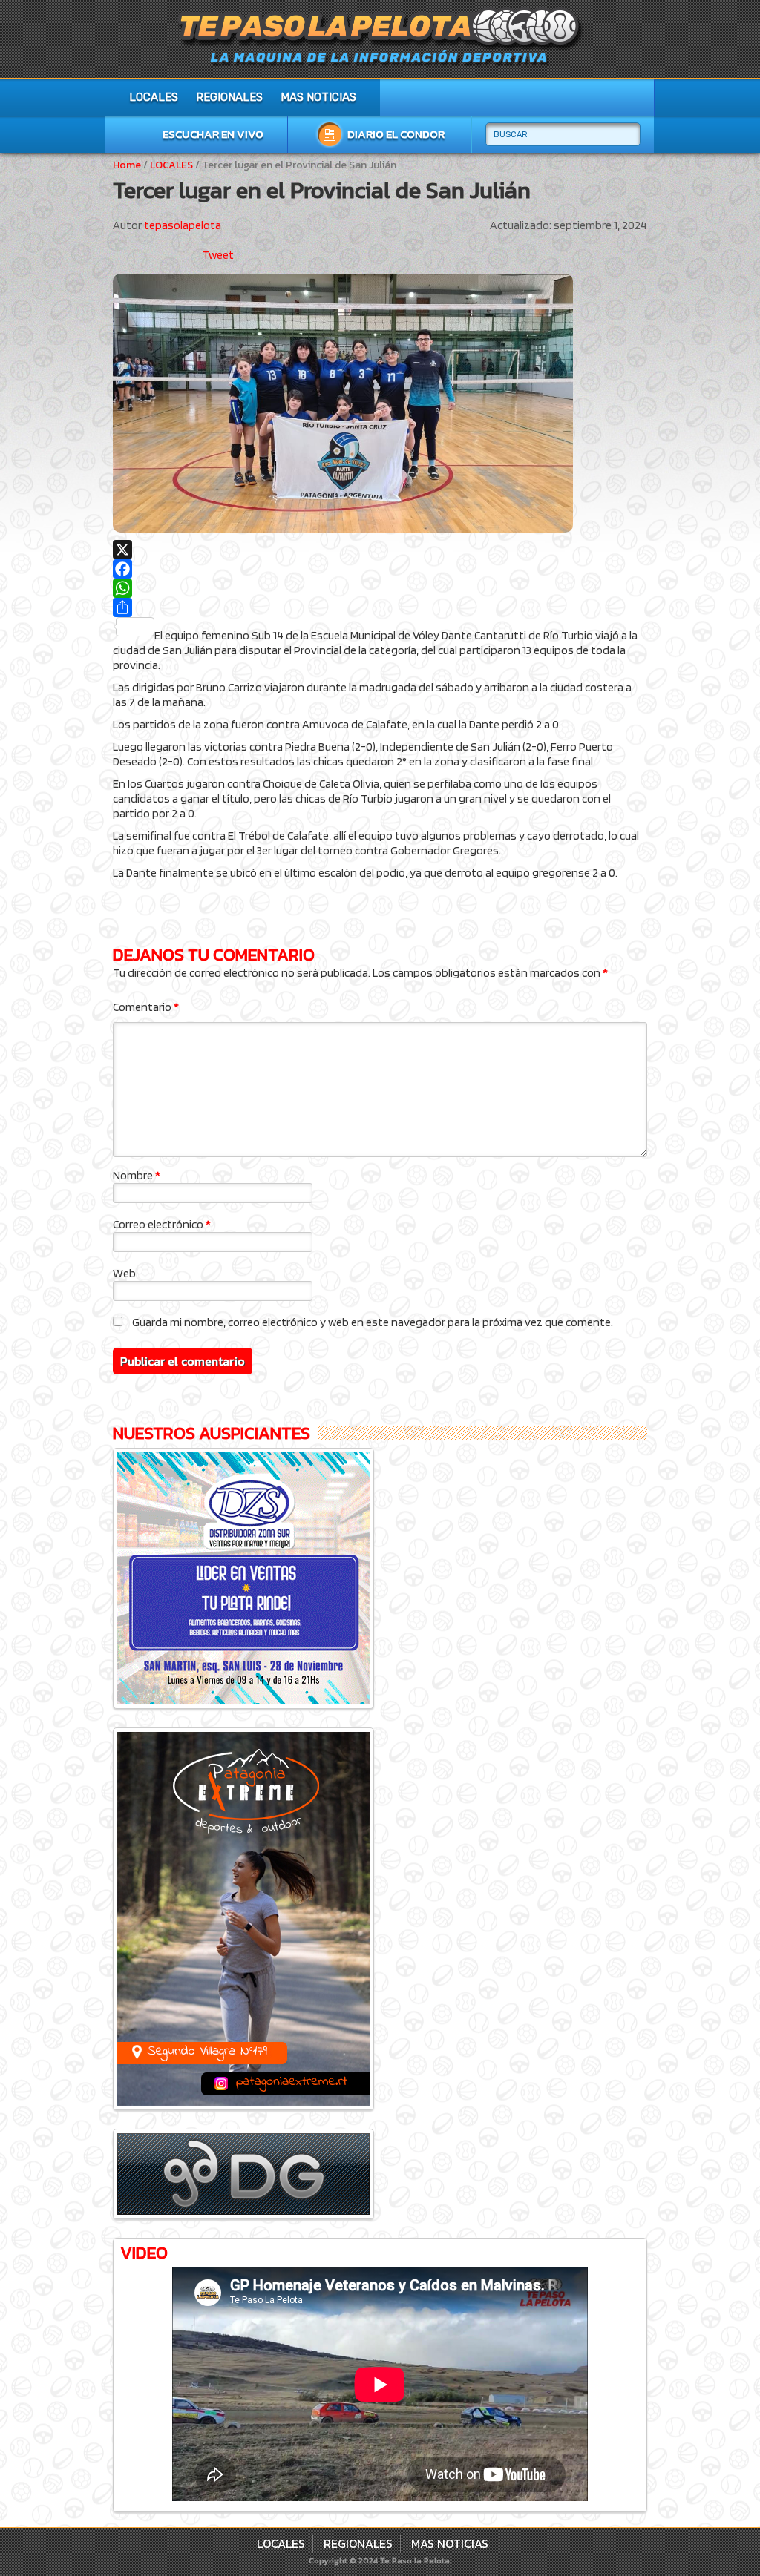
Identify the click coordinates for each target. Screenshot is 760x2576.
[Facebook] (380, 569)
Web (124, 1273)
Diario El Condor (396, 134)
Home (127, 165)
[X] (380, 550)
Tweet (218, 255)
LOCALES (154, 97)
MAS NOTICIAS (318, 97)
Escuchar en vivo (213, 134)
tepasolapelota (183, 225)
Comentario (146, 1007)
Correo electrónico (162, 1224)
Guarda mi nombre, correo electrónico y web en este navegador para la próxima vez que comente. (373, 1322)
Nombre (137, 1175)
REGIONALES (229, 97)
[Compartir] (380, 607)
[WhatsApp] (380, 588)
